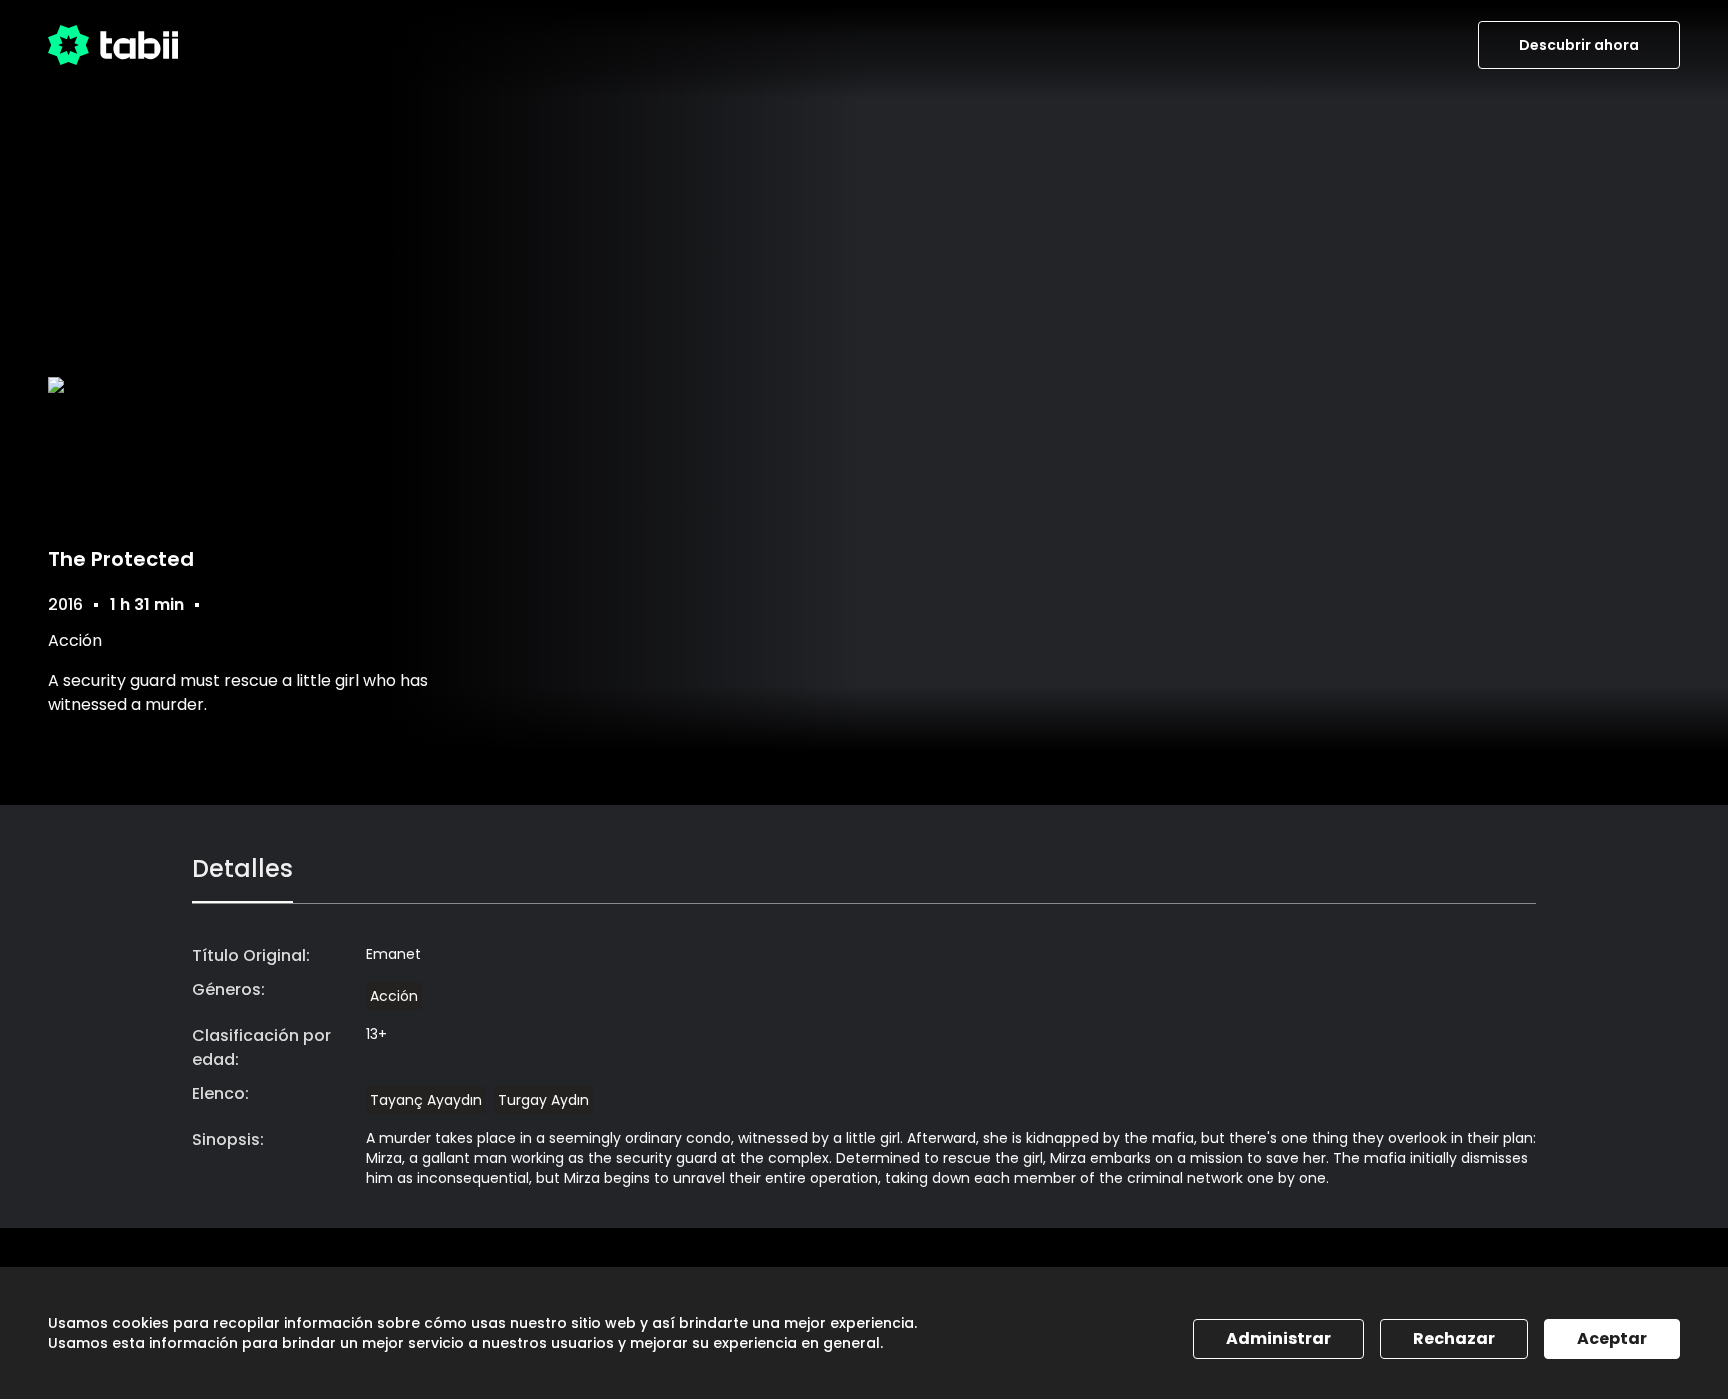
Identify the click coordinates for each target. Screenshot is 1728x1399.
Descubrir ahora (1579, 45)
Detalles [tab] (242, 868)
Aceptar (1612, 1338)
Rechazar (1454, 1338)
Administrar (1278, 1338)
